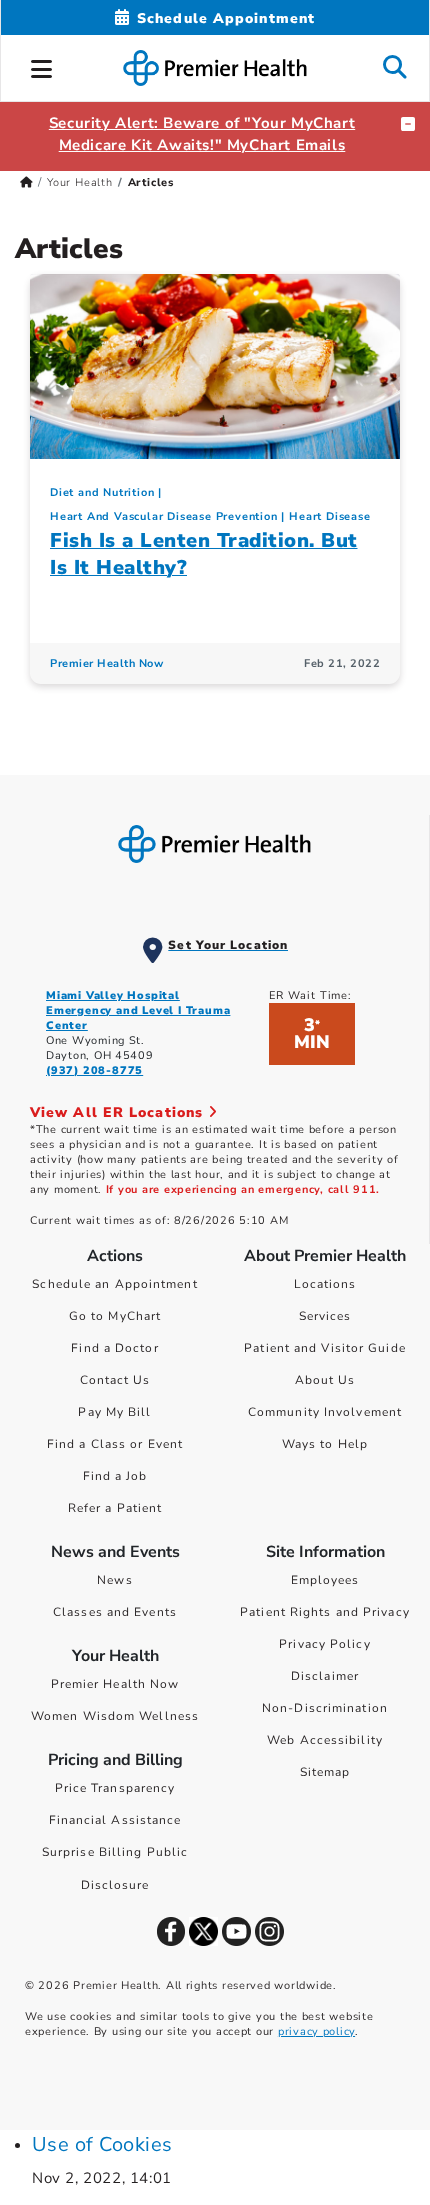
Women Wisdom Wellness (115, 1716)
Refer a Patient (115, 1508)
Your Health (80, 182)
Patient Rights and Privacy (325, 1612)
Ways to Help (325, 1444)
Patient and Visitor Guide (325, 1348)
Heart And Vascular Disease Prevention (164, 516)
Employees (325, 1580)
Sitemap (325, 1772)
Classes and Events (115, 1612)
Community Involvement (325, 1412)
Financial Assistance (115, 1820)
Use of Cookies (102, 2144)
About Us (325, 1380)
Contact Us (115, 1380)
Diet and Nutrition (102, 492)
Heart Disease (329, 516)
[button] (42, 66)
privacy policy (316, 2031)
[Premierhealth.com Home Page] (26, 182)
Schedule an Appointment (114, 1284)
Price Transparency (115, 1788)
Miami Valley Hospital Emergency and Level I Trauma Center (138, 1010)
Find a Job (115, 1476)
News (114, 1580)
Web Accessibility (325, 1740)
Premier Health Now (106, 663)
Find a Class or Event (115, 1444)
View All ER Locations (119, 1112)
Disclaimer (325, 1676)
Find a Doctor (114, 1348)
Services (325, 1316)
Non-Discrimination (325, 1708)
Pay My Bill (114, 1412)
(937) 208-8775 (94, 1070)
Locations (325, 1284)
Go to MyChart (115, 1316)
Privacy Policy (324, 1644)
